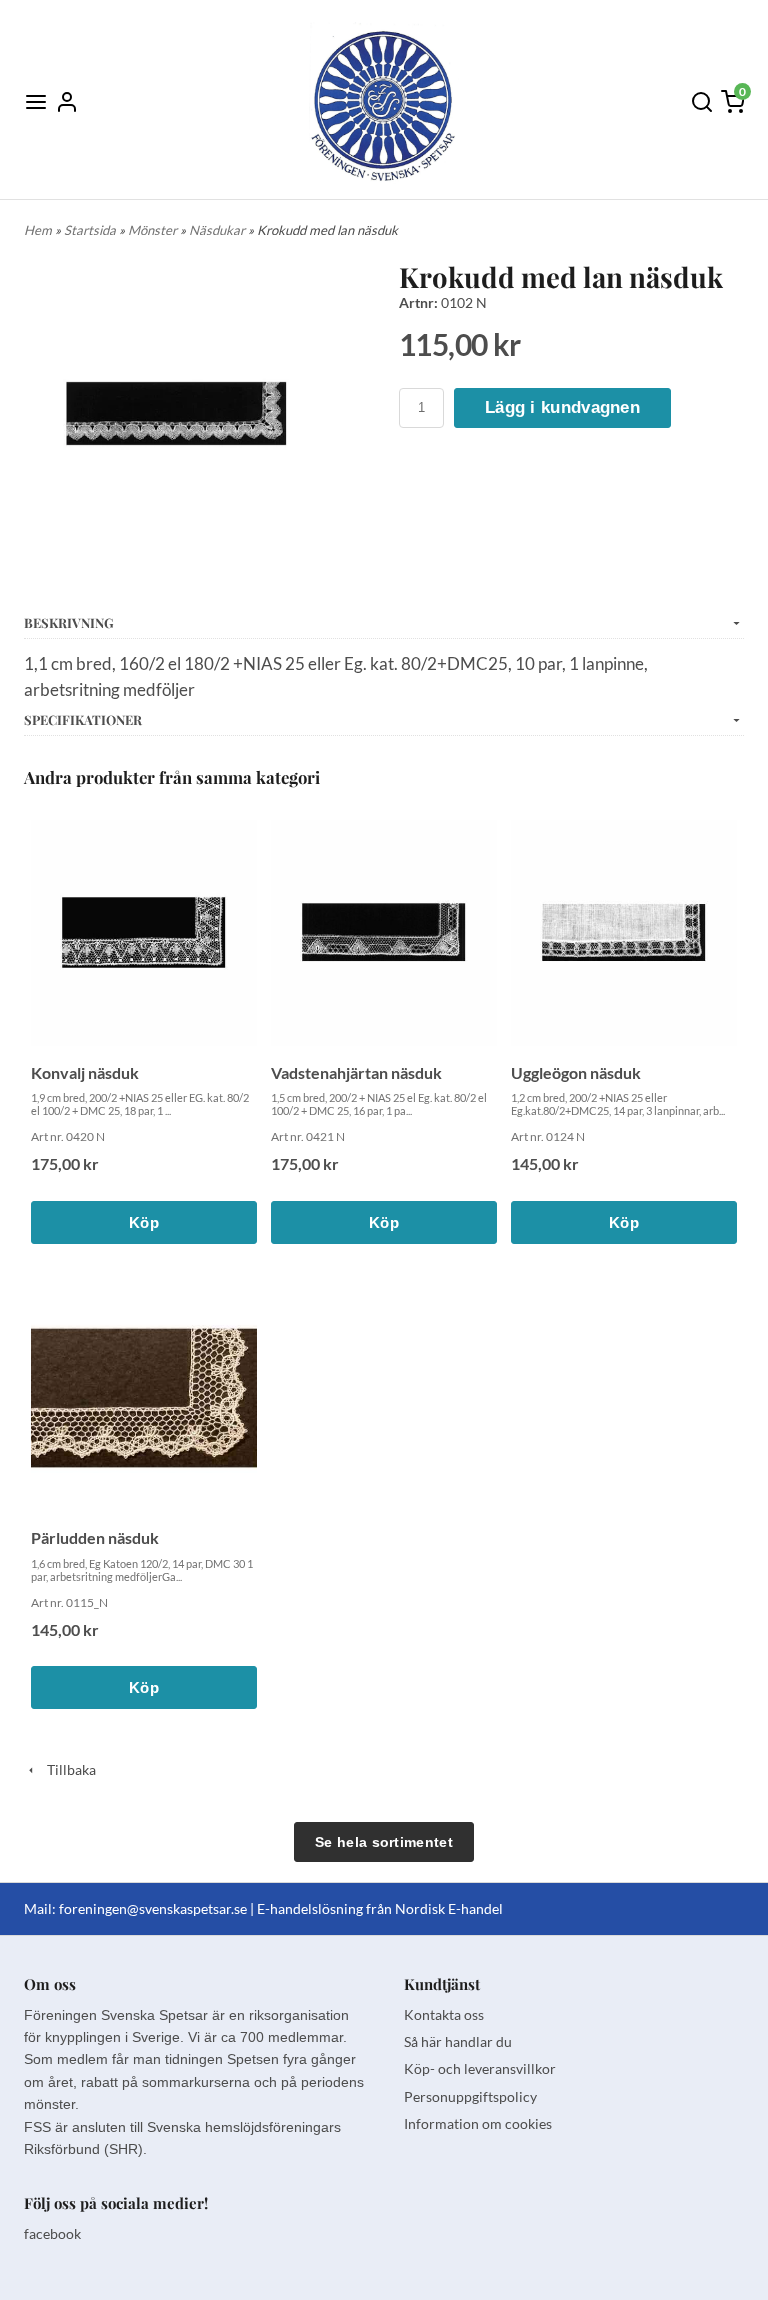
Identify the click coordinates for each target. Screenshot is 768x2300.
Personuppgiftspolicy (470, 2096)
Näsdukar (218, 230)
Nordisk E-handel (449, 1908)
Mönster (154, 230)
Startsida (91, 230)
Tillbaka (67, 1769)
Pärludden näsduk (95, 1537)
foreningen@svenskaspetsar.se (153, 1908)
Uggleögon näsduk (576, 1072)
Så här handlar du (458, 2041)
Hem (38, 230)
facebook (52, 2233)
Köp (144, 1222)
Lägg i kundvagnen (562, 407)
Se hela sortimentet (384, 1842)
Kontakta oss (444, 2014)
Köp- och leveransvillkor (480, 2068)
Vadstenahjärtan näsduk (356, 1072)
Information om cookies (478, 2123)
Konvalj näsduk (85, 1072)
